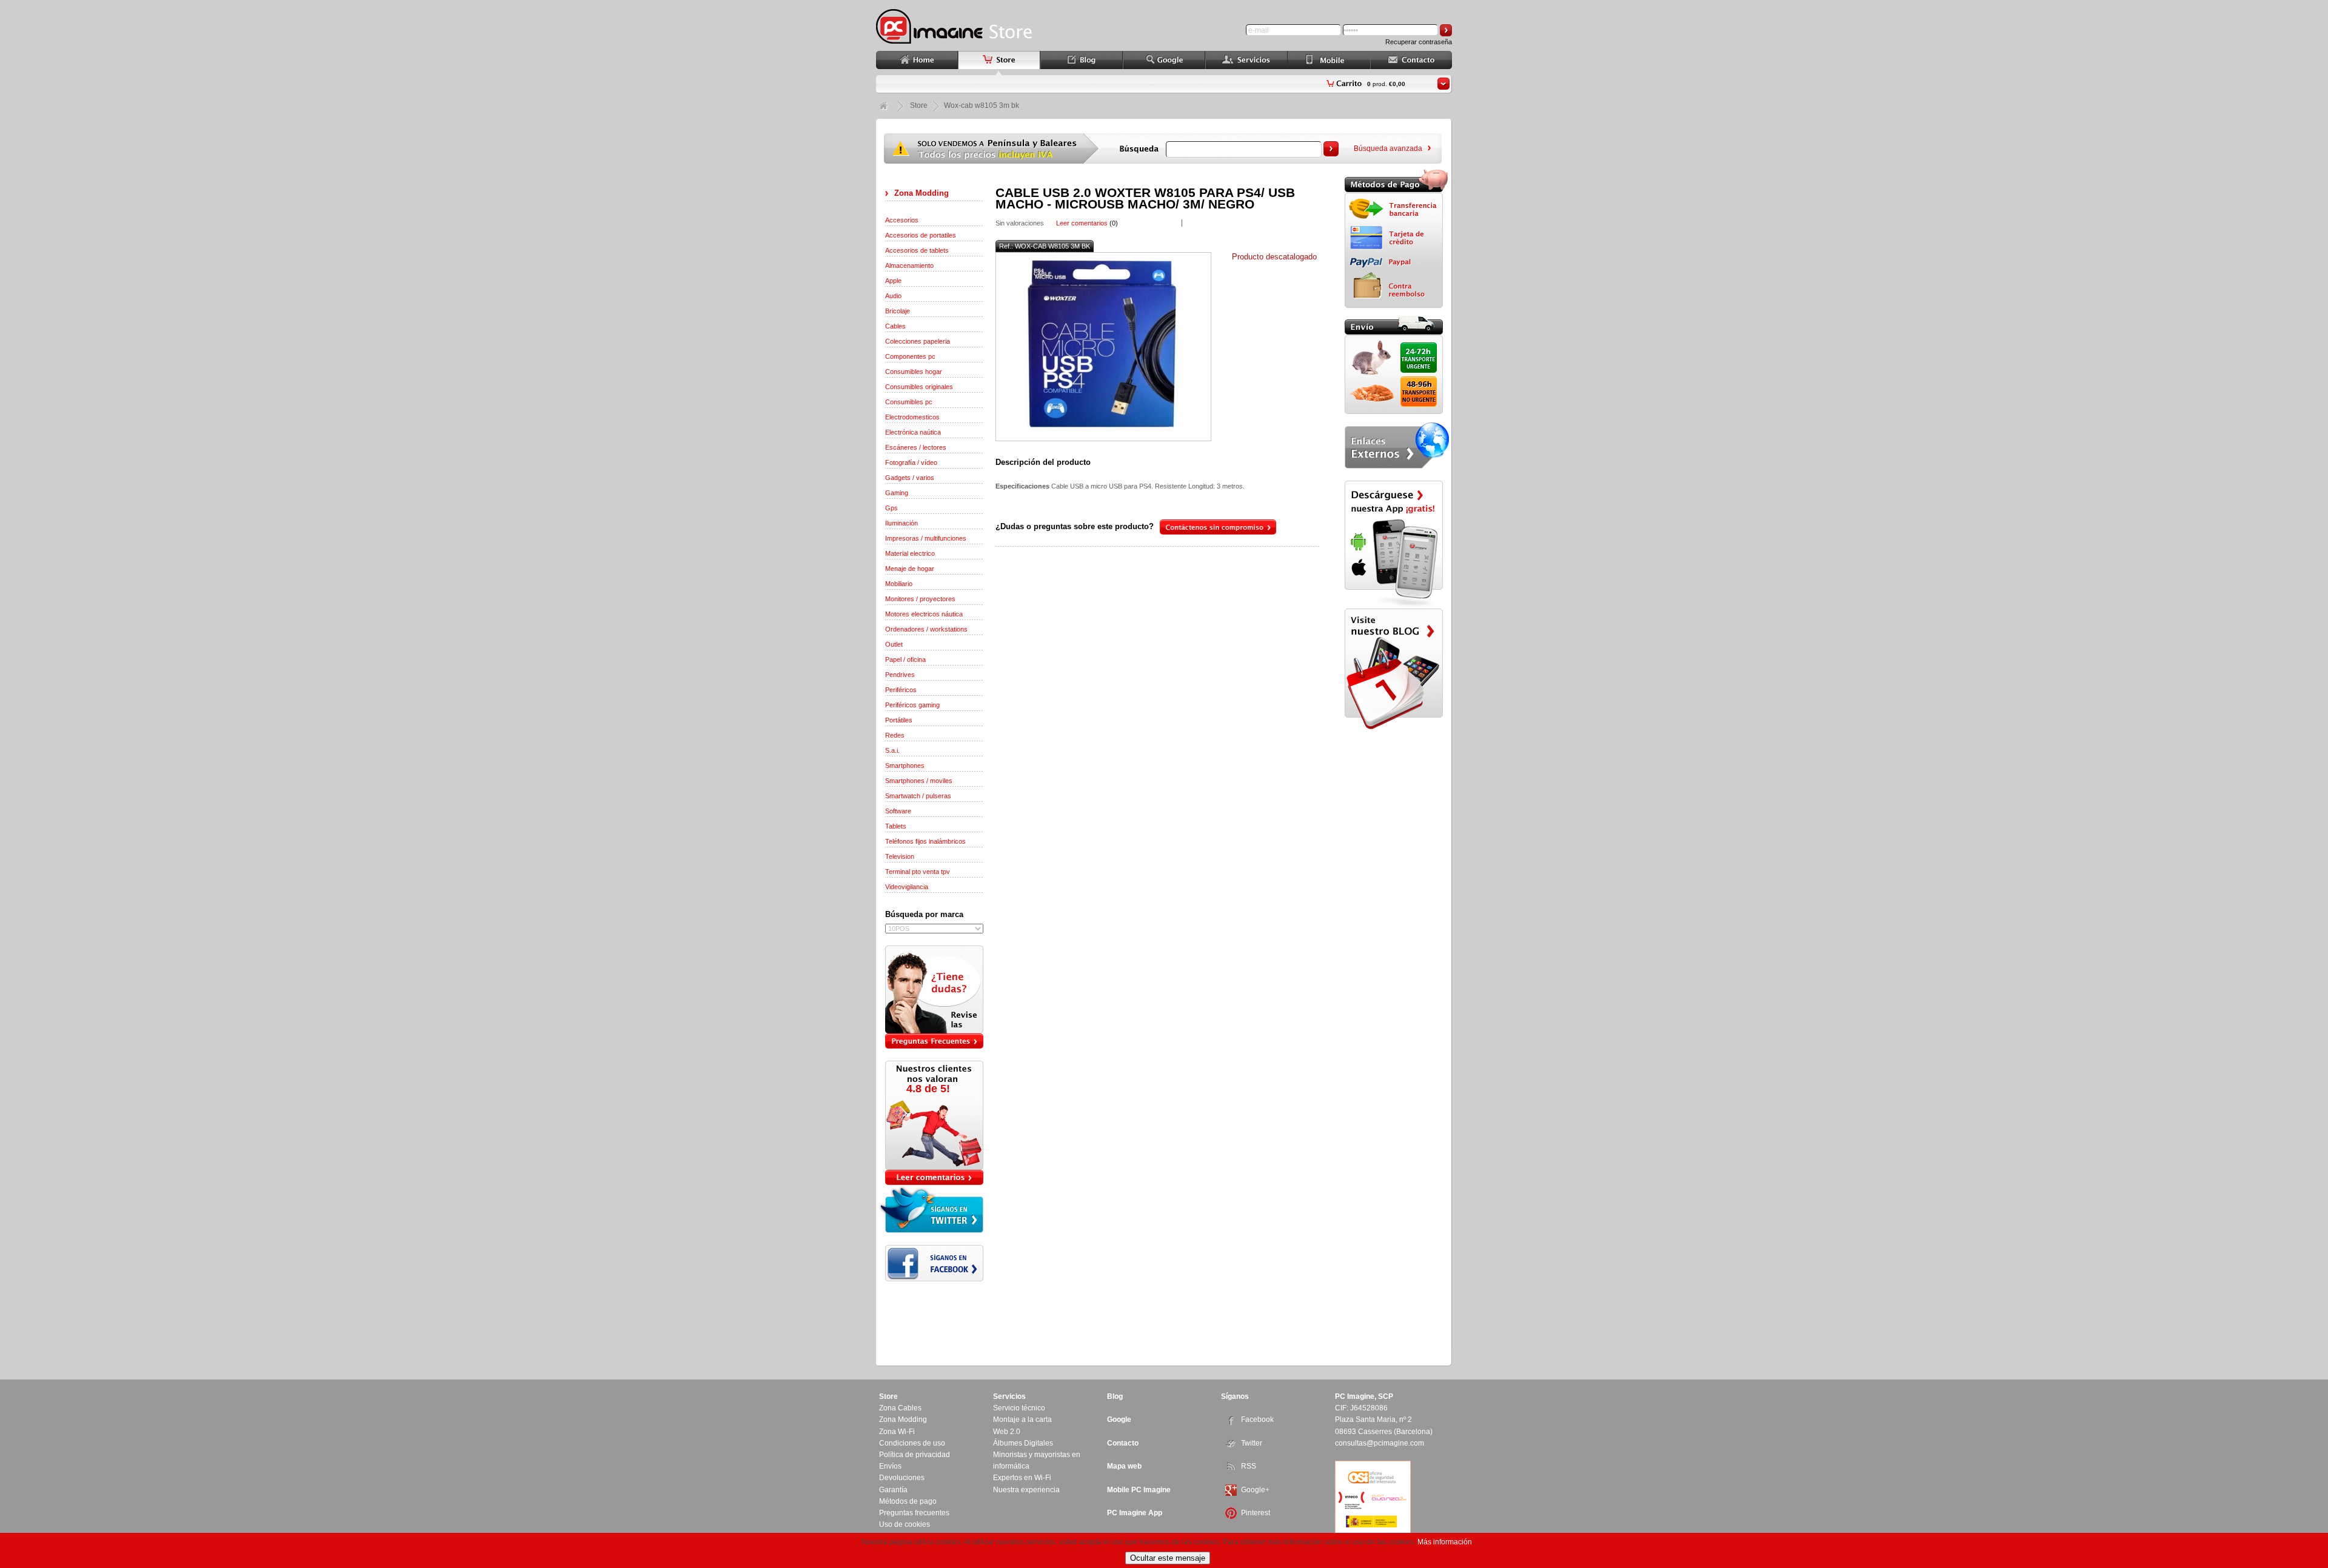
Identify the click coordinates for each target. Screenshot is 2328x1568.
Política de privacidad (915, 1455)
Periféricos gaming (912, 705)
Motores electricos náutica (924, 614)
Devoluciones (902, 1478)
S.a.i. (892, 750)
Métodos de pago (908, 1501)
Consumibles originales (919, 387)
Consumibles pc (909, 402)
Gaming (897, 493)
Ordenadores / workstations (926, 629)
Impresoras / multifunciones (926, 538)
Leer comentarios (1082, 223)
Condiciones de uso (912, 1443)
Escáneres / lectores (916, 447)
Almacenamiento (909, 265)
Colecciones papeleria (918, 341)
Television (900, 856)
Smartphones (905, 766)
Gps (891, 508)
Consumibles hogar (914, 372)
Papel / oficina (905, 659)
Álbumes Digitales (1023, 1443)
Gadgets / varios (910, 478)
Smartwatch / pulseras (918, 796)
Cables (895, 326)
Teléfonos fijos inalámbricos (925, 841)
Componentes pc (910, 356)
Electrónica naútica (913, 432)
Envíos (890, 1466)
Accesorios (902, 220)
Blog (1115, 1396)
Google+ (1255, 1490)
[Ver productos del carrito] (1443, 84)
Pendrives (900, 675)
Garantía (893, 1490)
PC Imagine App (1135, 1513)
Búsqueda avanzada (1388, 148)
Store (919, 105)
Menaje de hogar (910, 569)
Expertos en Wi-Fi (1022, 1478)
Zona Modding (921, 193)
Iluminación (901, 523)
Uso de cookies (905, 1524)
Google (1119, 1420)
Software (898, 811)
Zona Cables (900, 1408)
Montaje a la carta (1022, 1420)
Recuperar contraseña (1419, 42)
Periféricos (901, 690)
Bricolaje (898, 311)
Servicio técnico (1019, 1408)
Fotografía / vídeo (911, 462)
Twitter (1252, 1443)
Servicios (1009, 1396)
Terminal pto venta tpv (918, 872)
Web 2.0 (1007, 1432)
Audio (893, 296)
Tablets (896, 826)
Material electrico (910, 553)
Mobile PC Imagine (1139, 1490)
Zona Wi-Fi (897, 1432)
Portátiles (899, 720)
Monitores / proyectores (920, 599)
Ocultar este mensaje (1168, 1558)
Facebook (1257, 1420)
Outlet (894, 644)
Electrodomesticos (912, 417)
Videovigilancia (907, 887)
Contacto (1123, 1443)
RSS (1249, 1466)
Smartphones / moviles (919, 781)
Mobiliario (899, 584)
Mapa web (1124, 1466)
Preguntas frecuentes (914, 1513)
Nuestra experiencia (1026, 1490)
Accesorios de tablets (917, 250)
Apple (893, 281)
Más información (1445, 1542)
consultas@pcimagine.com (1380, 1443)
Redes (895, 735)
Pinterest (1256, 1513)
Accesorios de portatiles (921, 235)
